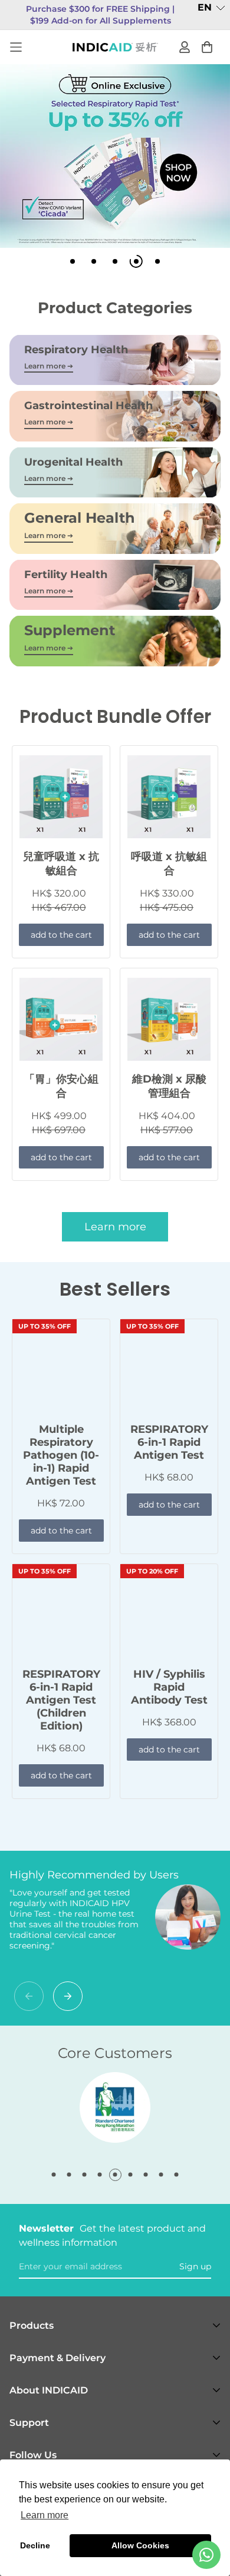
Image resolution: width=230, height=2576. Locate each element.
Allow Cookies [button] (140, 2545)
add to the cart (61, 935)
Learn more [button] (45, 2515)
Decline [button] (35, 2545)
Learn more (115, 1227)
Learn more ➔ (49, 366)
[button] (211, 8)
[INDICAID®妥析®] (115, 47)
